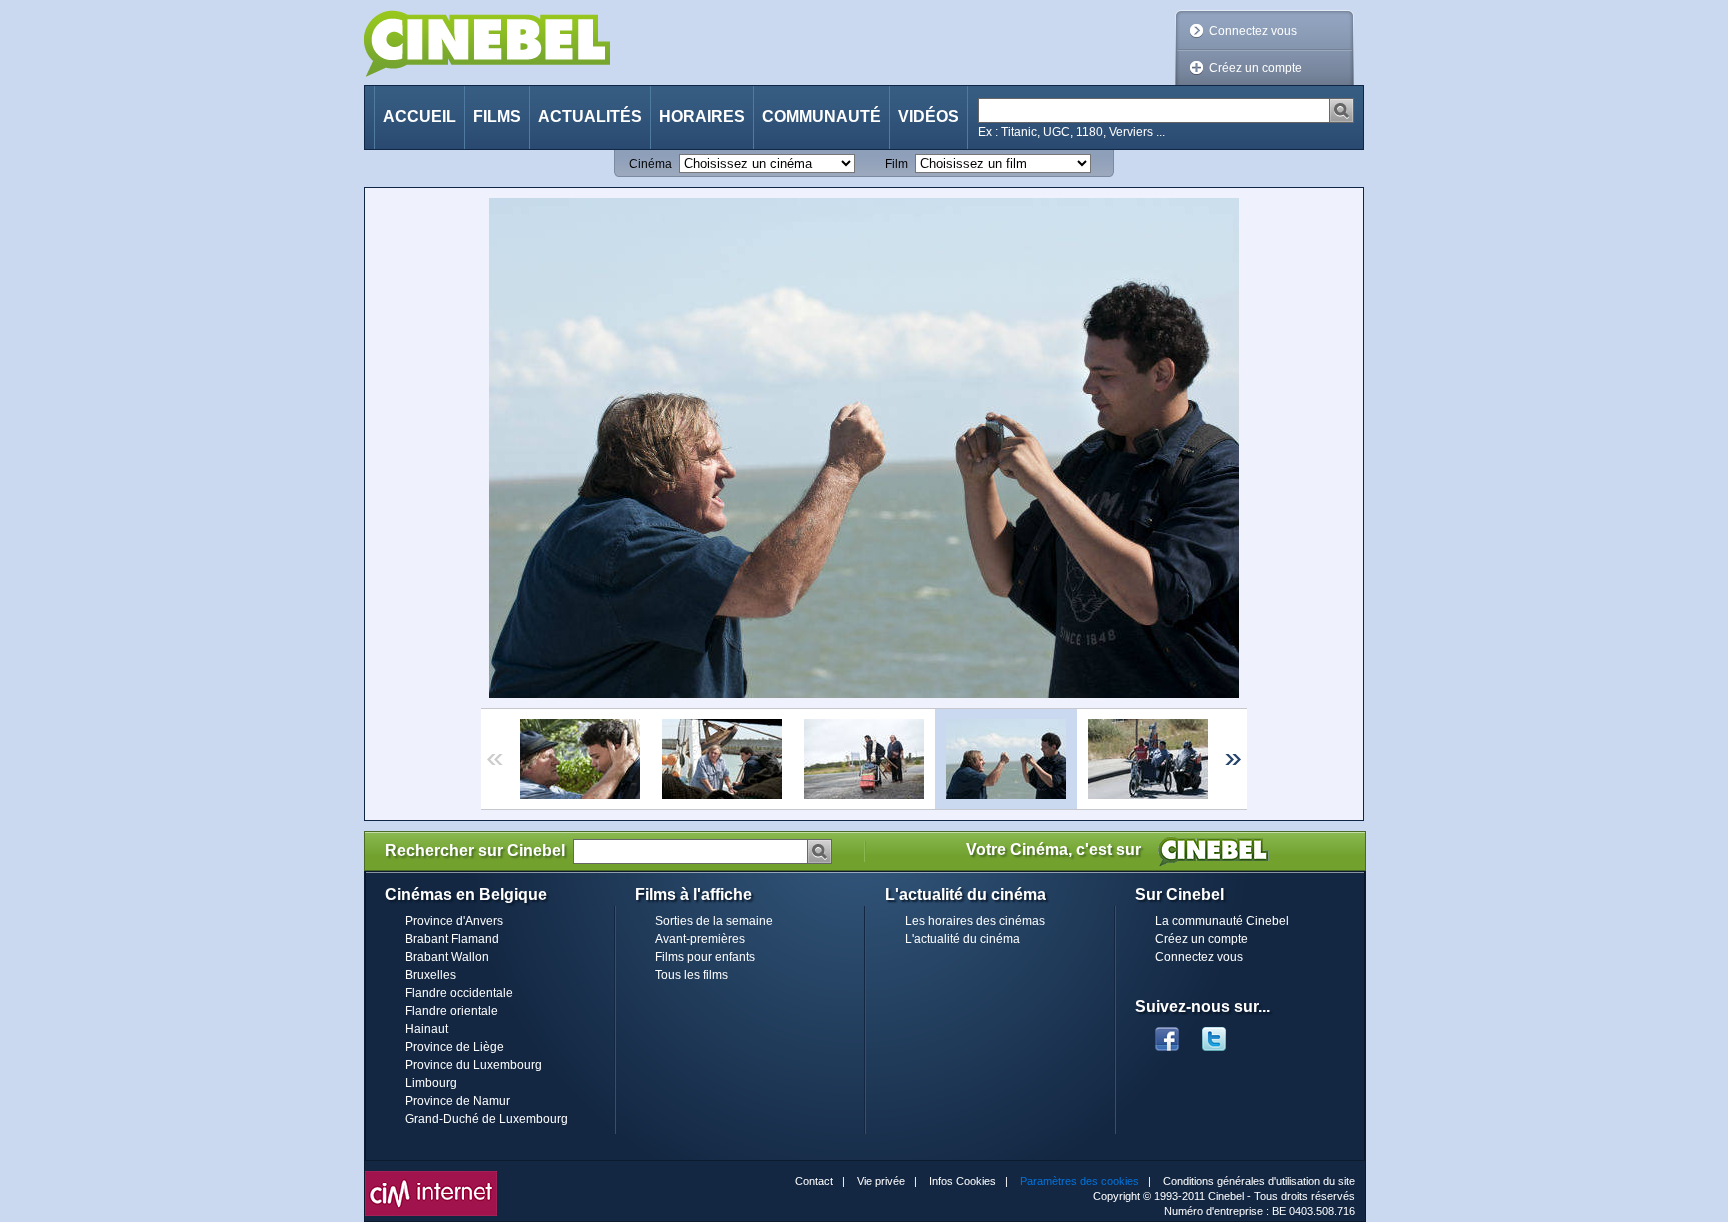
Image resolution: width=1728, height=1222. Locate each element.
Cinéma (650, 164)
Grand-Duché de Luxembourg (486, 1119)
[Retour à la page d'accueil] (487, 43)
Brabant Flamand (452, 939)
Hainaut (426, 1029)
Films (497, 116)
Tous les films (691, 975)
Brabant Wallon (447, 957)
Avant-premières (700, 939)
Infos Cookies (962, 1181)
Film (896, 164)
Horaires (702, 116)
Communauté (821, 116)
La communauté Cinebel (1222, 921)
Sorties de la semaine (714, 921)
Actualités (590, 116)
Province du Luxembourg (473, 1065)
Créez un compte (1255, 68)
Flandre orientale (451, 1011)
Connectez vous (1253, 31)
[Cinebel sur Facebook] (1167, 1033)
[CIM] (431, 1176)
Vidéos (928, 116)
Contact (814, 1181)
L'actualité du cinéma (962, 939)
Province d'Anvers (454, 921)
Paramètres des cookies (1079, 1181)
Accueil (419, 116)
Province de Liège (454, 1047)
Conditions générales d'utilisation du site (1259, 1181)
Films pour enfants (705, 957)
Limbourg (431, 1083)
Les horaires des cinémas (975, 921)
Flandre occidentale (459, 993)
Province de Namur (457, 1101)
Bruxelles (430, 975)
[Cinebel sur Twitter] (1224, 1033)
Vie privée (881, 1181)
